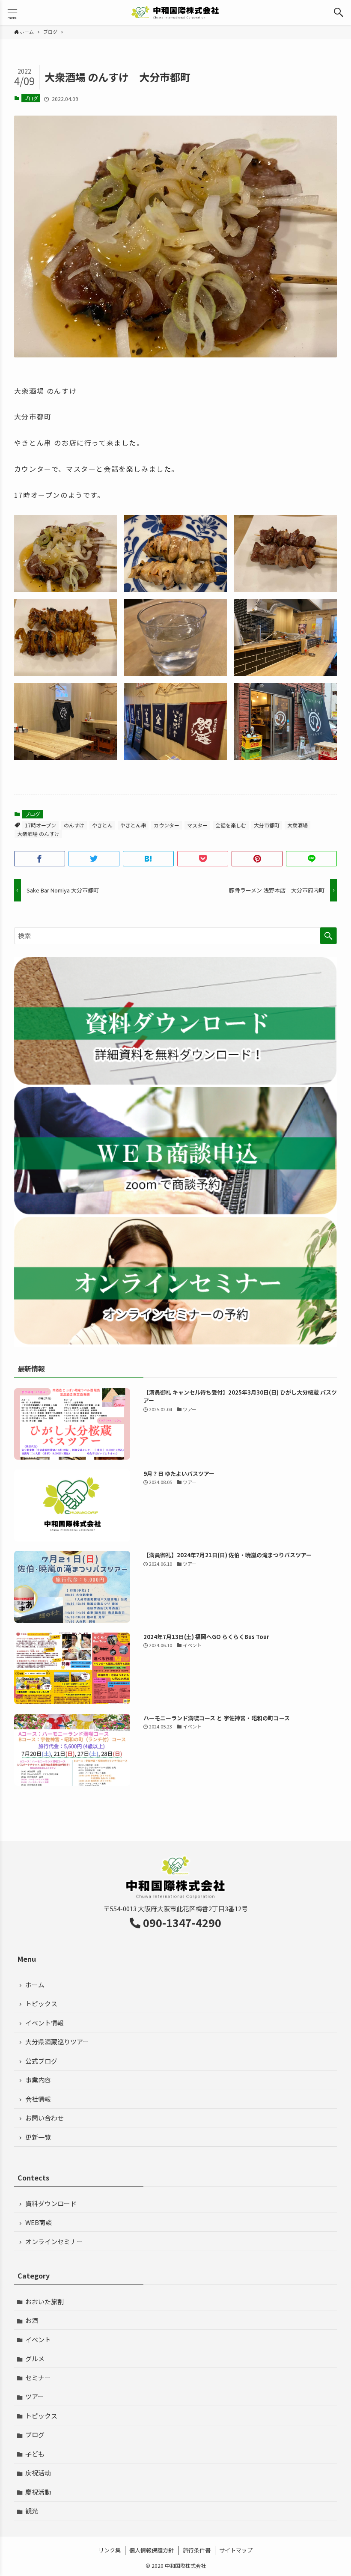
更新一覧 (38, 2137)
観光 (32, 2511)
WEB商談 (39, 2222)
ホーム (35, 1985)
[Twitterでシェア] (94, 859)
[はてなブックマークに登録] (148, 859)
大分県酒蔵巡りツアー (57, 2042)
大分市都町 (267, 825)
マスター (197, 825)
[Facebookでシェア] (40, 859)
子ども (35, 2454)
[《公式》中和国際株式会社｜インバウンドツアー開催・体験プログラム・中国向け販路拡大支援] (175, 12)
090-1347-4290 (182, 1922)
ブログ (31, 98)
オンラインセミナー (54, 2241)
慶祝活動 (38, 2492)
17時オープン (40, 825)
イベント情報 (45, 2023)
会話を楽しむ (231, 825)
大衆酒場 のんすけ (38, 834)
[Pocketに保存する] (203, 859)
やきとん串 (133, 825)
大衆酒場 (297, 825)
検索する (328, 936)
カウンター (167, 825)
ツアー (35, 2396)
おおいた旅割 (45, 2301)
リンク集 (110, 2550)
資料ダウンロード (51, 2203)
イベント (38, 2340)
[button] (339, 12)
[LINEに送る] (311, 859)
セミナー (38, 2378)
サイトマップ (236, 2550)
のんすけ (74, 825)
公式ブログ (41, 2061)
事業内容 (38, 2080)
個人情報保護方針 (152, 2550)
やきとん (102, 825)
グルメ (35, 2358)
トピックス (41, 2003)
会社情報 (38, 2099)
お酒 (32, 2320)
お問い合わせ (45, 2118)
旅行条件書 (197, 2550)
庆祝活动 (38, 2473)
